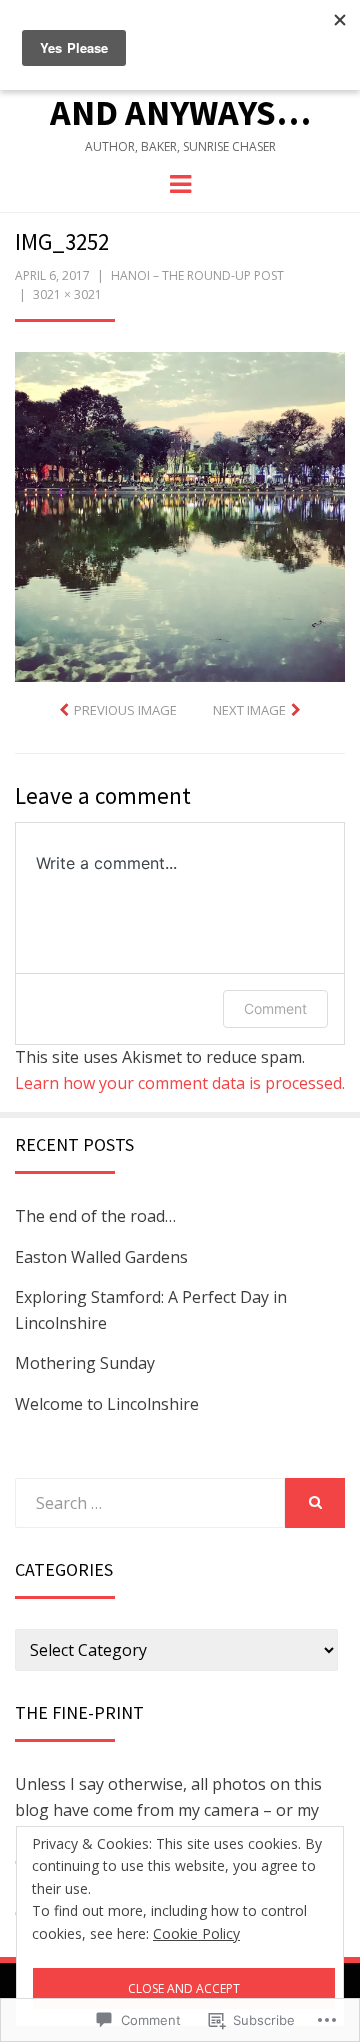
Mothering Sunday (85, 1363)
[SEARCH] (315, 1503)
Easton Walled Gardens (101, 1257)
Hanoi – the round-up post (197, 275)
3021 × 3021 (67, 294)
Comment (275, 1008)
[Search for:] (150, 1503)
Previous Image (125, 710)
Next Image (249, 710)
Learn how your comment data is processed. (180, 1083)
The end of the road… (95, 1216)
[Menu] (180, 183)
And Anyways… (180, 112)
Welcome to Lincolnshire (107, 1404)
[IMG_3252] (180, 515)
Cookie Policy (196, 1933)
